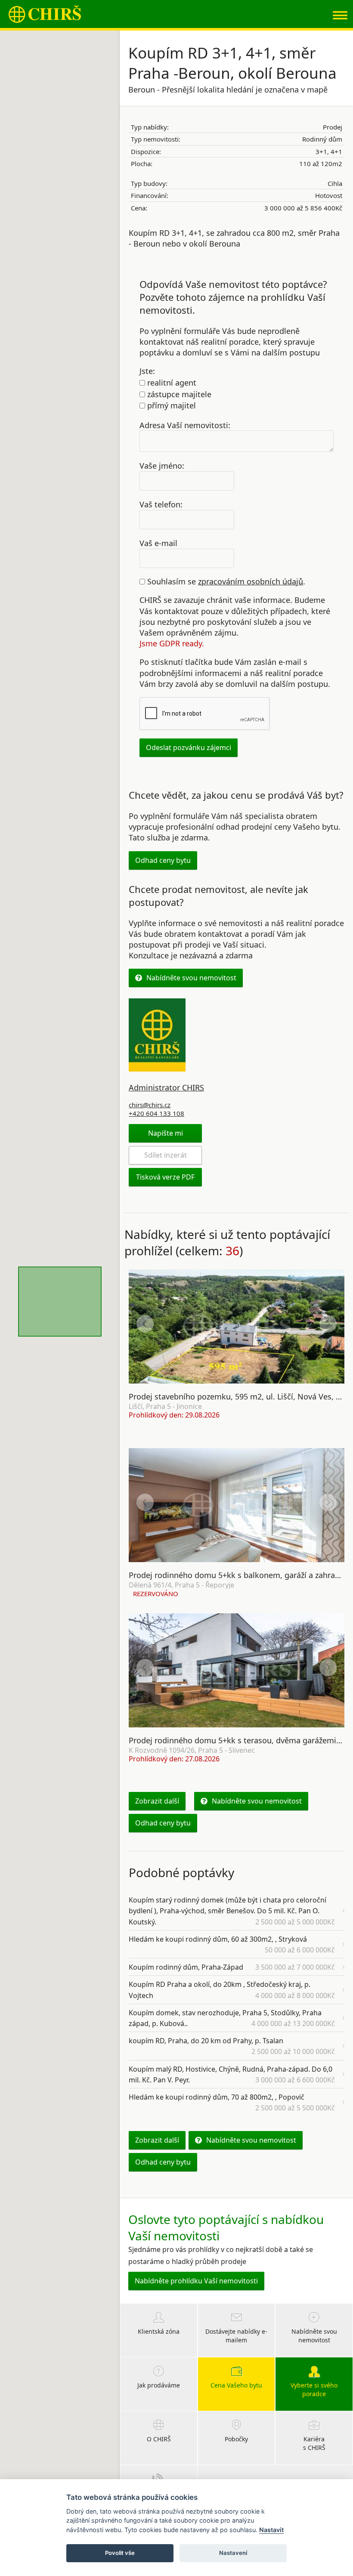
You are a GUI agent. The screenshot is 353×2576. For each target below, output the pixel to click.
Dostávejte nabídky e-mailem (236, 2336)
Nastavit (271, 2530)
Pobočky (236, 2439)
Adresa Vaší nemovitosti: (185, 425)
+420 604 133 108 (156, 1113)
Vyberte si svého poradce (314, 2389)
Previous (145, 1324)
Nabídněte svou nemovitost (191, 978)
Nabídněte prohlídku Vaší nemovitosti (196, 2281)
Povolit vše (120, 2553)
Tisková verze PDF (165, 1177)
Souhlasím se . (225, 581)
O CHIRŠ (159, 2439)
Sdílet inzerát (166, 1155)
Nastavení (233, 2553)
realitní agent (171, 383)
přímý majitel (170, 405)
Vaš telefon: (161, 504)
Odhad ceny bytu (163, 860)
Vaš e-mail (158, 543)
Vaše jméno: (162, 466)
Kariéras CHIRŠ (314, 2443)
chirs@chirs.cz (150, 1105)
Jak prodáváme (159, 2385)
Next (328, 1324)
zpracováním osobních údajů (251, 581)
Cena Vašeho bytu (236, 2385)
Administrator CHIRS (166, 1087)
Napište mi (166, 1133)
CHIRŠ (45, 14)
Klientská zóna (159, 2331)
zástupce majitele (178, 394)
